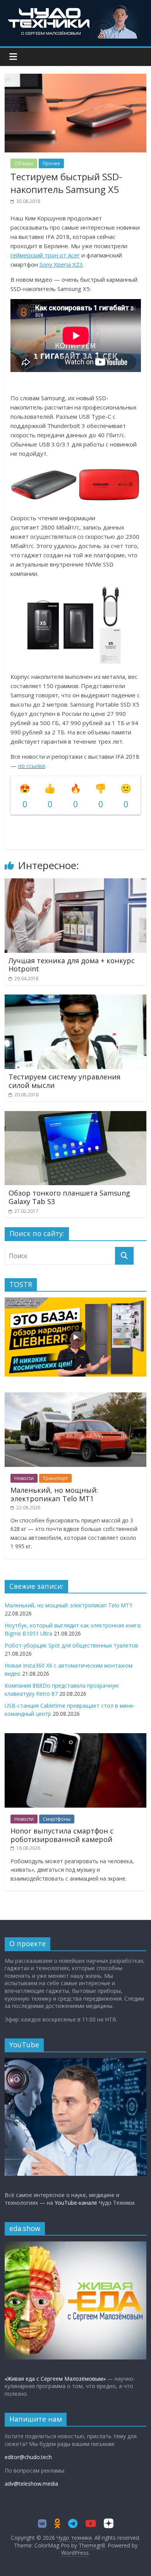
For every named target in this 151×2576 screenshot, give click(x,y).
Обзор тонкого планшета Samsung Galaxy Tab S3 (69, 1197)
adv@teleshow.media (31, 2484)
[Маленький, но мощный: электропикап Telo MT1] (76, 1396)
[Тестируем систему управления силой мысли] (76, 999)
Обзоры (24, 163)
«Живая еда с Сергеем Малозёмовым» (55, 2379)
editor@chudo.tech (28, 2457)
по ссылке (32, 766)
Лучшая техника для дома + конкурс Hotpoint (72, 965)
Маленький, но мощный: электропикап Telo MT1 (54, 1494)
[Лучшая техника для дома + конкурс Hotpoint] (76, 883)
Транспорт (55, 1478)
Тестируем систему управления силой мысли (64, 1081)
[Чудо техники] (75, 8)
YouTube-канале (76, 2203)
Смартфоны (57, 1819)
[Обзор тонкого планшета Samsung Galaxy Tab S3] (76, 1116)
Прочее (51, 163)
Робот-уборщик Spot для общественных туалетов (71, 1645)
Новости (24, 1478)
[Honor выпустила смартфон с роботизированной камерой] (76, 1737)
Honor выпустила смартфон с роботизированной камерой (62, 1835)
